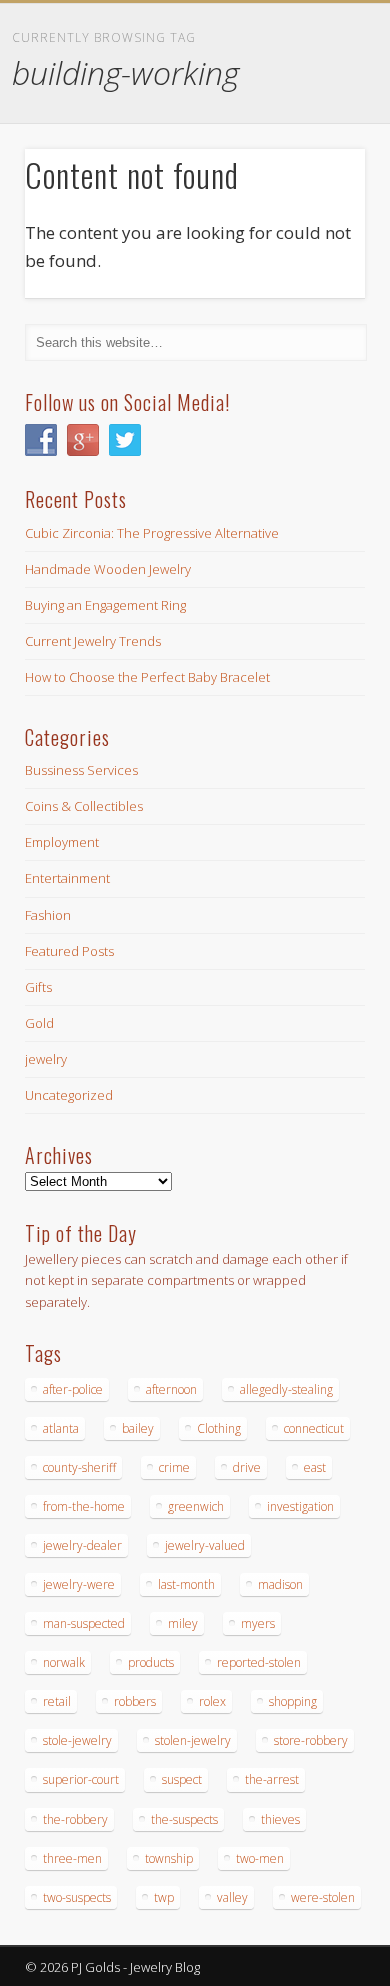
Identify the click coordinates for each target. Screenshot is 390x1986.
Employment (62, 842)
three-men (72, 1858)
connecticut (314, 1428)
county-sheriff (79, 1467)
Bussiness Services (81, 770)
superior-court (81, 1779)
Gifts (38, 987)
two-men (260, 1858)
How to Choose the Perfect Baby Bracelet (147, 677)
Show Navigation (315, 179)
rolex (212, 1701)
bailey (138, 1428)
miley (183, 1623)
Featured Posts (69, 951)
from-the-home (84, 1506)
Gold (39, 1023)
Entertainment (67, 878)
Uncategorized (69, 1095)
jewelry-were (79, 1584)
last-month (186, 1584)
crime (174, 1467)
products (151, 1662)
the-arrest (272, 1779)
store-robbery (311, 1740)
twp (164, 1897)
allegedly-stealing (286, 1389)
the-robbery (75, 1819)
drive (247, 1467)
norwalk (64, 1662)
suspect (182, 1779)
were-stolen (323, 1897)
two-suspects (77, 1897)
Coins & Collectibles (84, 806)
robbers (135, 1701)
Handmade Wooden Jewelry (108, 569)
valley (232, 1897)
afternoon (171, 1389)
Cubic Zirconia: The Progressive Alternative (152, 533)
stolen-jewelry (193, 1740)
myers (258, 1623)
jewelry (46, 1059)
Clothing (219, 1428)
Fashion (48, 915)
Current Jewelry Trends (93, 641)
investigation (300, 1506)
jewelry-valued (205, 1545)
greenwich (196, 1506)
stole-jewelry (77, 1740)
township (169, 1858)
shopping (293, 1701)
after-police (73, 1389)
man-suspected (84, 1623)
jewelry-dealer (82, 1545)
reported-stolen (259, 1662)
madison (280, 1584)
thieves (280, 1819)
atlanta (61, 1428)
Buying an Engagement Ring (105, 605)
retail (57, 1701)
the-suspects (184, 1819)
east (315, 1467)
